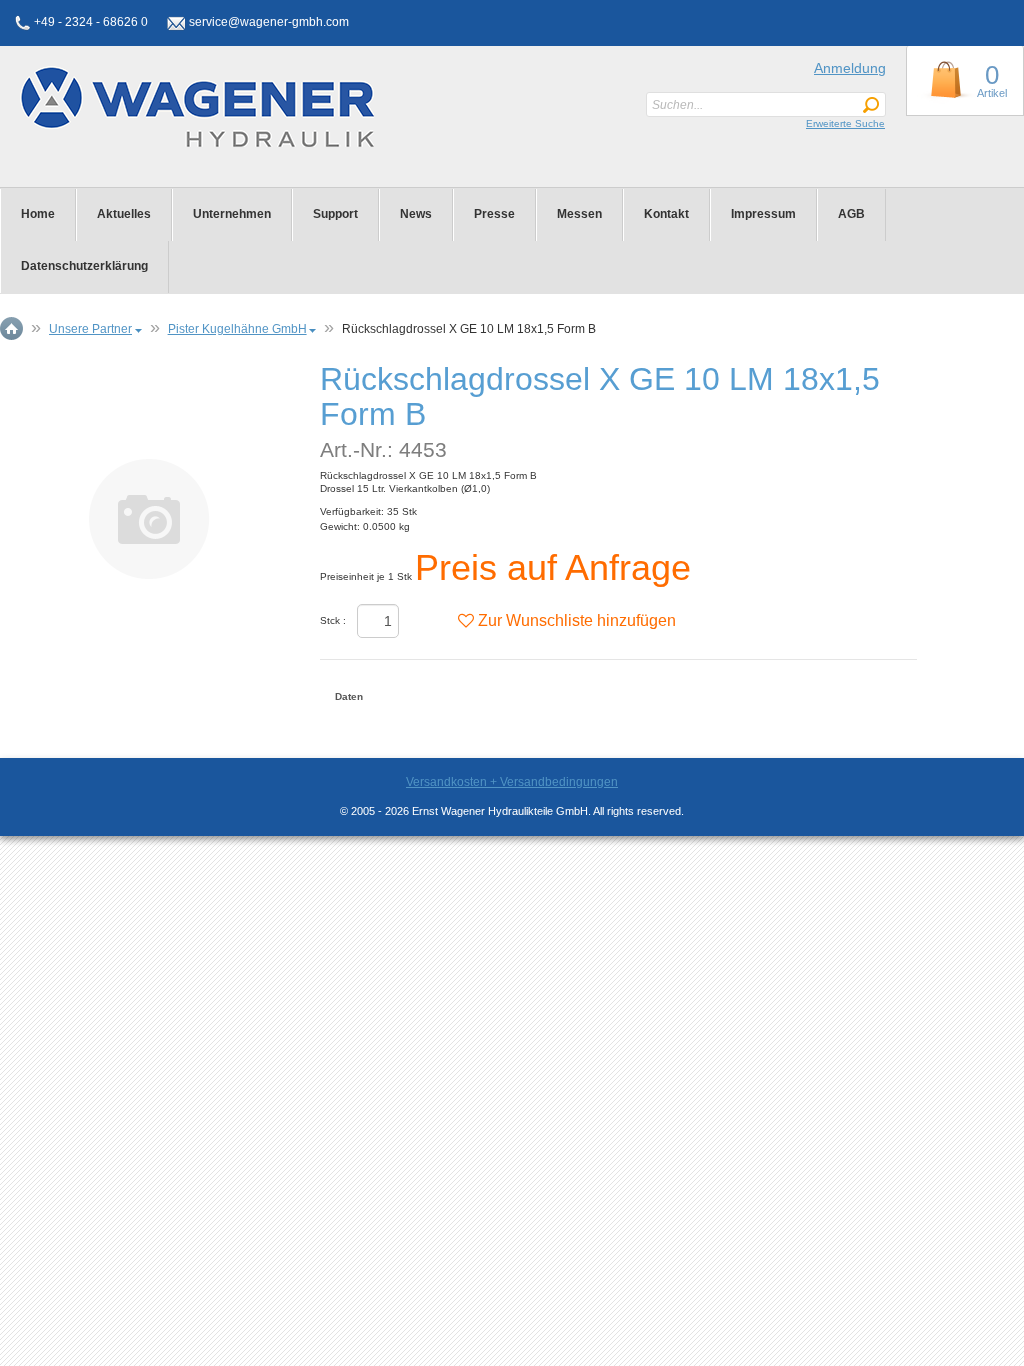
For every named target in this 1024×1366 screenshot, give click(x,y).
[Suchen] (871, 105)
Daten (349, 696)
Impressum (763, 214)
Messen (579, 214)
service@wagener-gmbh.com (269, 22)
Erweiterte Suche (845, 123)
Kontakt (666, 214)
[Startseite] (148, 106)
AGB (851, 214)
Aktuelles (124, 214)
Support (335, 214)
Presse (494, 214)
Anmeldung (850, 68)
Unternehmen (232, 214)
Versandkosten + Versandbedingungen (512, 782)
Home (38, 214)
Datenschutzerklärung (84, 266)
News (416, 214)
